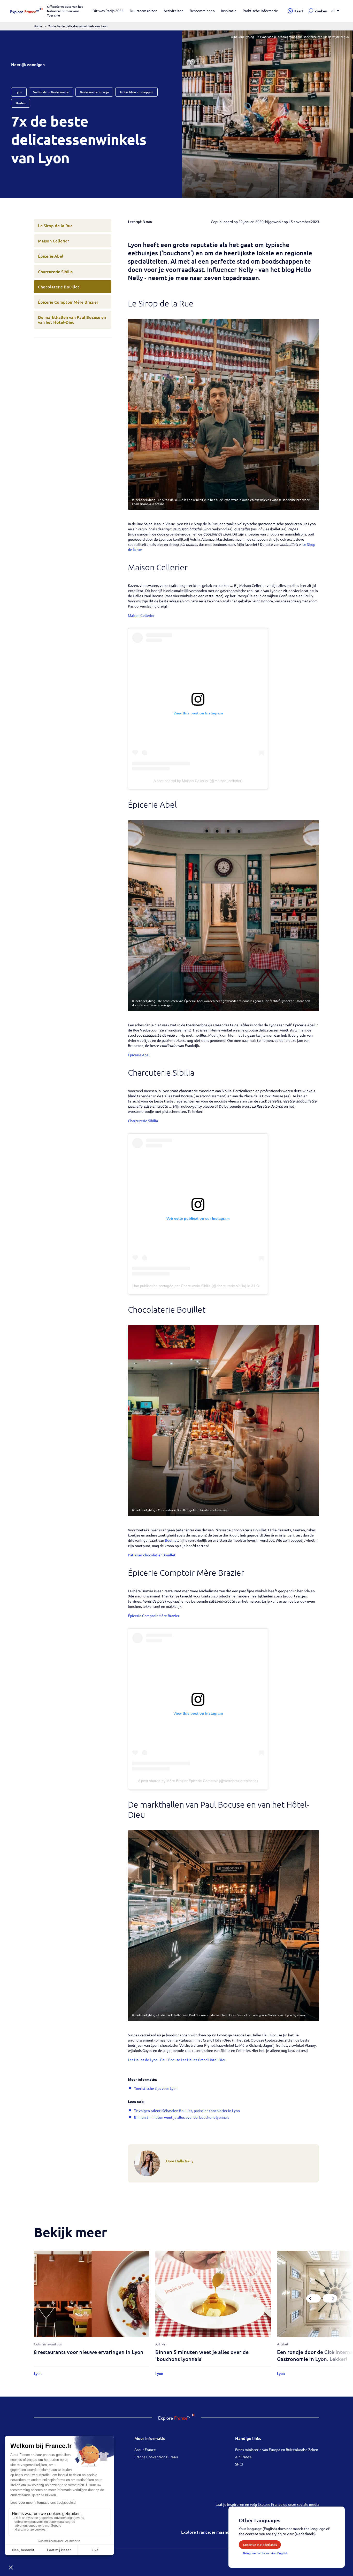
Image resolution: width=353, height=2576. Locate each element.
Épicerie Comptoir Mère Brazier (68, 302)
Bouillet (171, 1540)
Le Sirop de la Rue (55, 225)
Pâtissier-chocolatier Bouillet (152, 1555)
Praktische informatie (260, 11)
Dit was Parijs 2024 (108, 11)
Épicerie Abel (51, 256)
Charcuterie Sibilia (55, 271)
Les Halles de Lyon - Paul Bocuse (154, 2060)
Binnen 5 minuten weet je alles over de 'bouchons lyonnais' (202, 2355)
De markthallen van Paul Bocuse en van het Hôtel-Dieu (72, 320)
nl (333, 11)
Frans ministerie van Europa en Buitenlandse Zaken (277, 2449)
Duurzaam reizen (144, 11)
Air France (243, 2457)
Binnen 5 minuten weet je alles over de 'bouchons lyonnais (182, 2117)
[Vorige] (313, 2298)
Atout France (145, 2449)
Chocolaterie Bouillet (59, 287)
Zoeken (321, 11)
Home (38, 26)
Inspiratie (229, 11)
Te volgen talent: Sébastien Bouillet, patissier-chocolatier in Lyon (187, 2110)
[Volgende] (330, 2298)
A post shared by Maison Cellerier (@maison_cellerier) (198, 781)
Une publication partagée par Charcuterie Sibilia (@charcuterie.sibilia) (189, 1286)
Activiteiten (174, 11)
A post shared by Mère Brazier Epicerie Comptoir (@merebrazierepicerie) (198, 1781)
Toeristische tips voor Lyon (156, 2088)
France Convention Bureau (156, 2457)
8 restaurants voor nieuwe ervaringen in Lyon (89, 2352)
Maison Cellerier (53, 241)
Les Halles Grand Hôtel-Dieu (204, 2060)
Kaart (299, 11)
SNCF (240, 2464)
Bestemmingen (202, 11)
